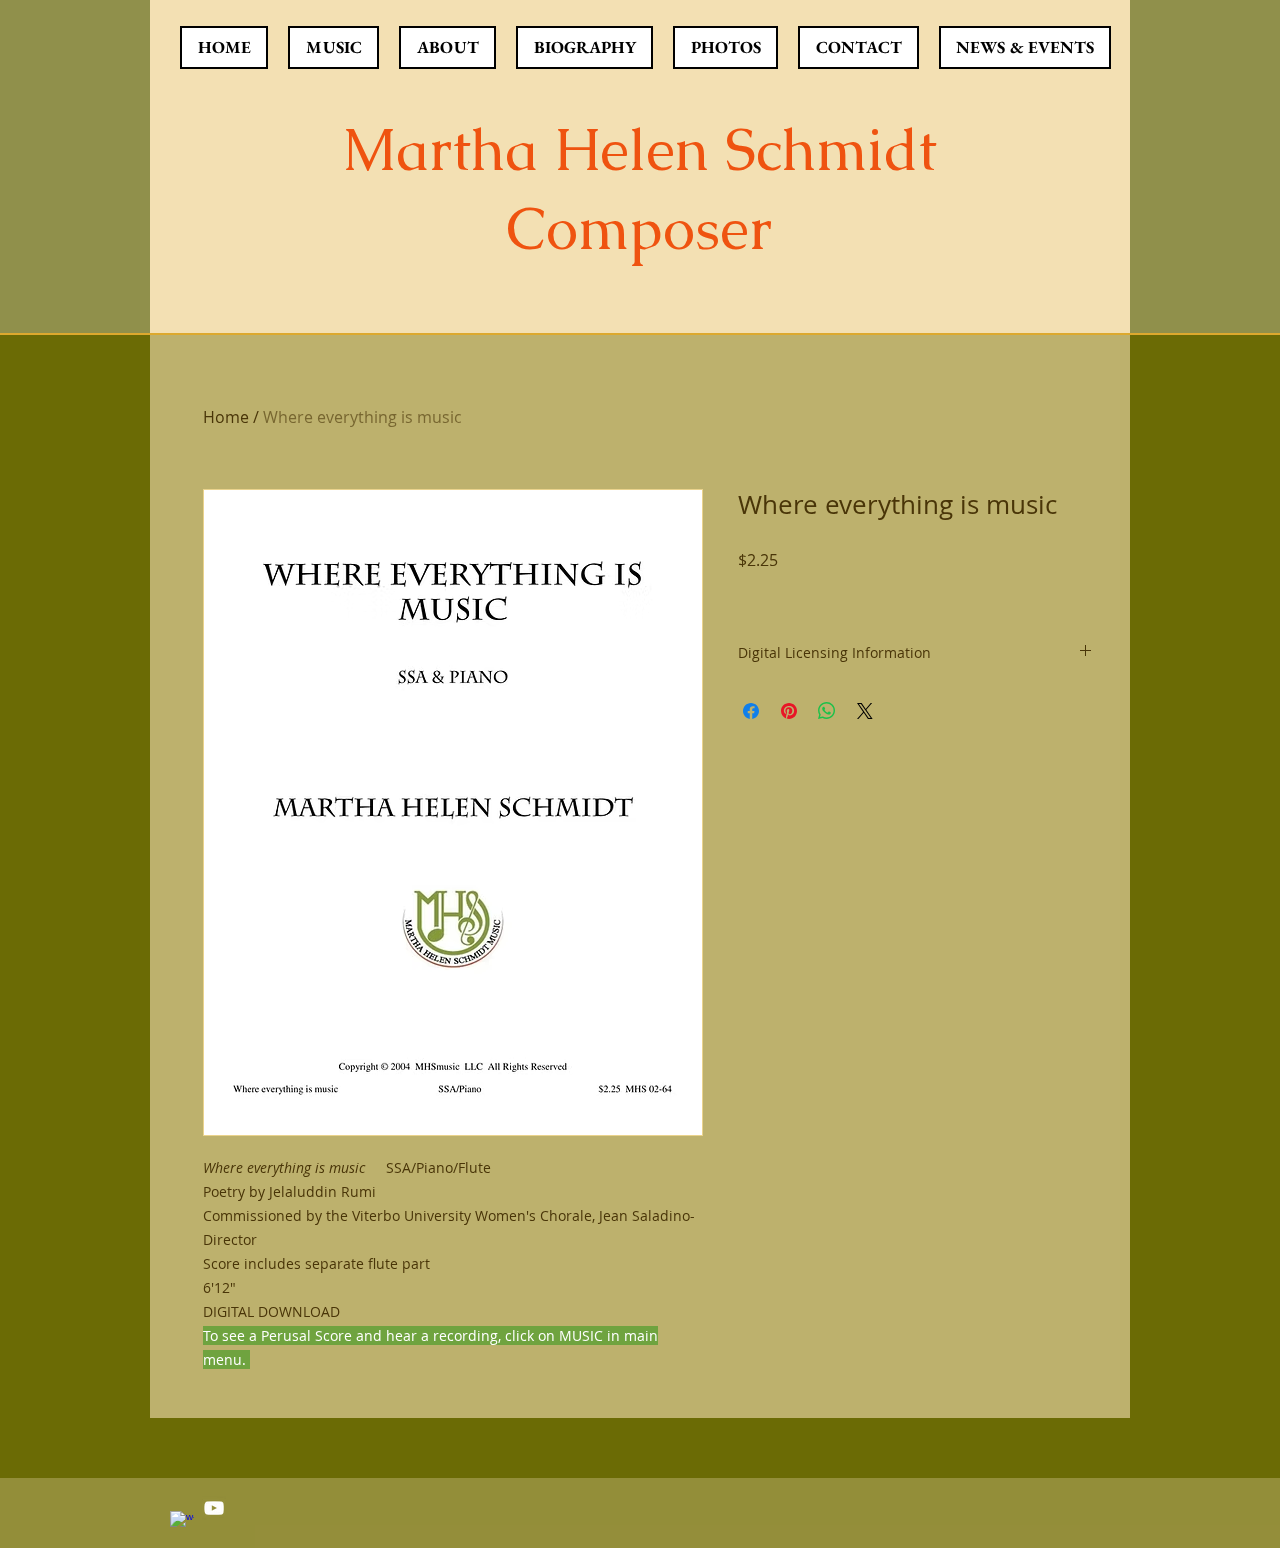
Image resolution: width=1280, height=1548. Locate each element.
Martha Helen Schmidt (639, 149)
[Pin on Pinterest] (789, 711)
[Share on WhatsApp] (827, 711)
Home (226, 417)
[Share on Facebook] (751, 711)
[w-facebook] (182, 1523)
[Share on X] (865, 711)
